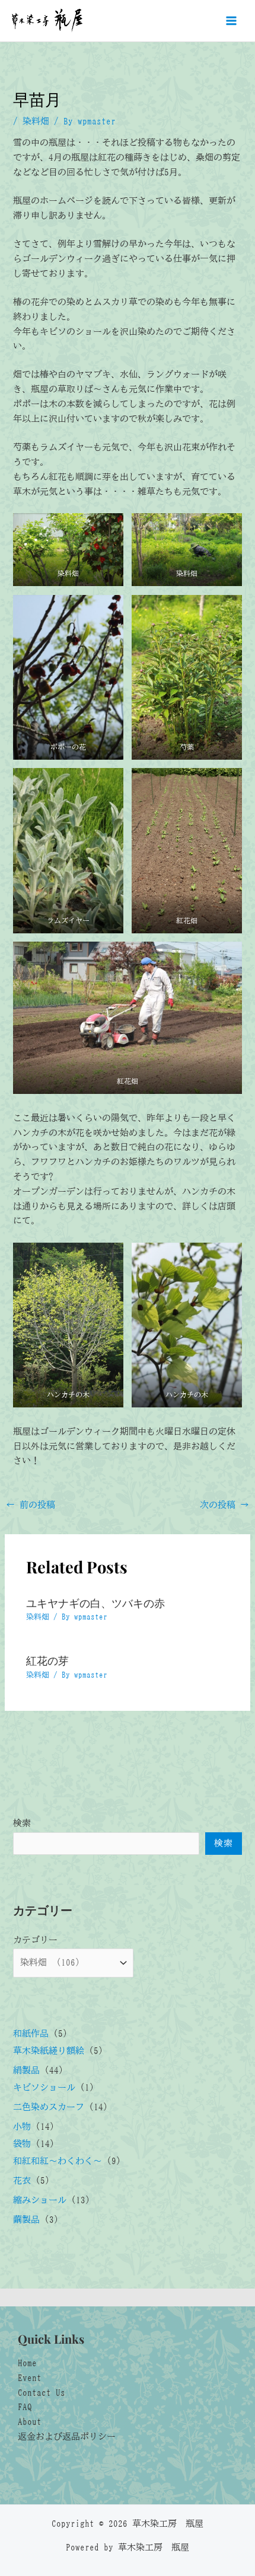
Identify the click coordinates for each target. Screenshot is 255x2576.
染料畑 (36, 121)
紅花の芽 (47, 1660)
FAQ (25, 2407)
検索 (22, 1823)
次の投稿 (224, 1505)
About (30, 2422)
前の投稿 (31, 1505)
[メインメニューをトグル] (231, 21)
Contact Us (42, 2393)
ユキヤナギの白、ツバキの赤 (95, 1603)
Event (30, 2378)
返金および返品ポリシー (67, 2436)
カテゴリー (35, 1940)
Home (27, 2363)
